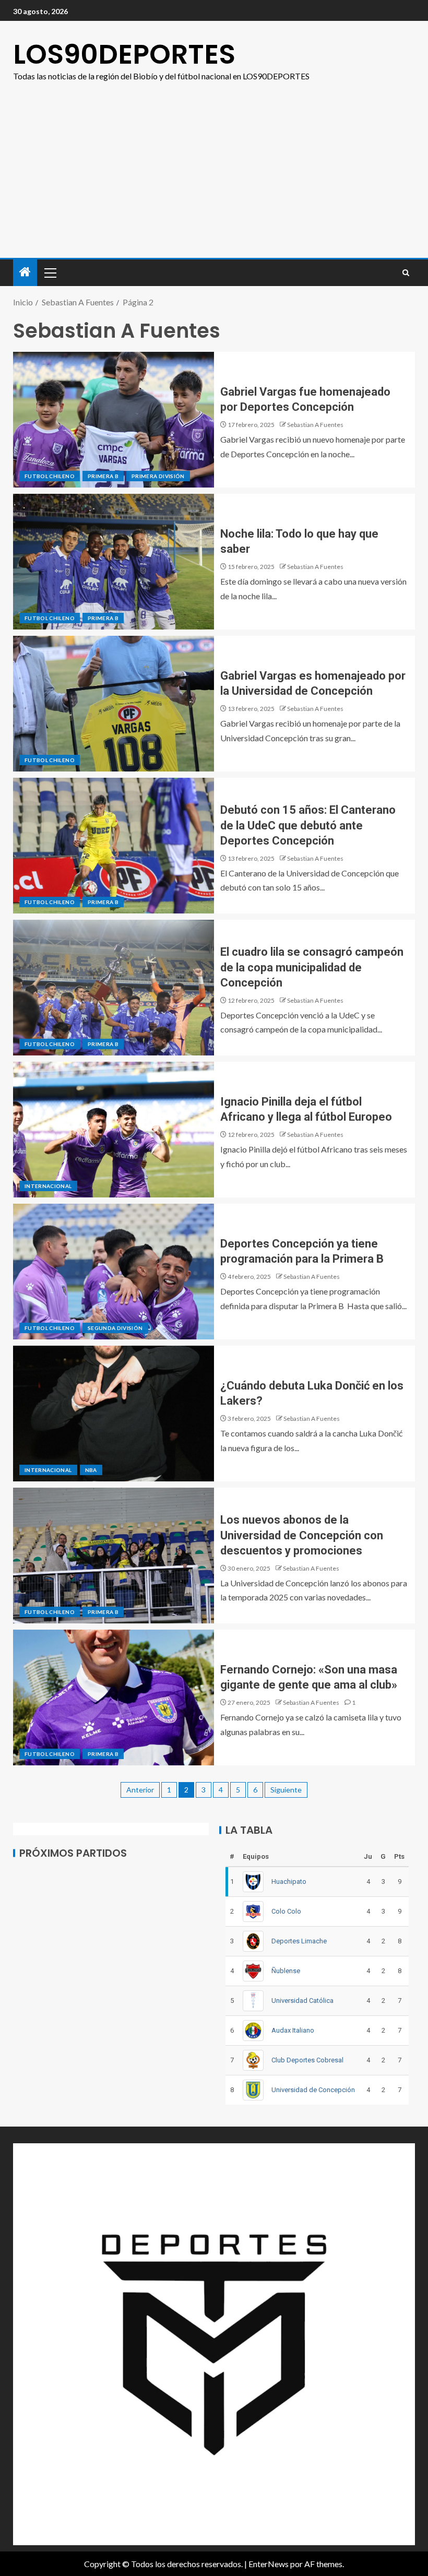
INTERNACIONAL (48, 1186)
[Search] (406, 273)
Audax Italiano (293, 2030)
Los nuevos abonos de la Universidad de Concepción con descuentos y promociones (302, 1535)
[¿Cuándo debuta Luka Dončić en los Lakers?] (114, 1414)
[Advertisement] (214, 180)
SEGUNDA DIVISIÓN (115, 1328)
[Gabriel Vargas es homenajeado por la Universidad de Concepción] (114, 704)
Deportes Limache (299, 1941)
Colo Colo (286, 1911)
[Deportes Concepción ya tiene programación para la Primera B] (114, 1272)
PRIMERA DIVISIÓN (158, 476)
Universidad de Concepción (313, 2090)
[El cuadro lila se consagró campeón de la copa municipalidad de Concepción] (114, 988)
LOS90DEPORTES (124, 54)
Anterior (140, 1790)
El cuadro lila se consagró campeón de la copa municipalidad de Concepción (312, 967)
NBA (91, 1470)
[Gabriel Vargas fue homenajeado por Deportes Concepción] (114, 420)
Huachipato (289, 1881)
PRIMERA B (103, 476)
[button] (50, 272)
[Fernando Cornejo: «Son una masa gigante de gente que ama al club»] (114, 1697)
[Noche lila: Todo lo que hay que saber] (114, 562)
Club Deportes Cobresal (307, 2060)
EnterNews (269, 2564)
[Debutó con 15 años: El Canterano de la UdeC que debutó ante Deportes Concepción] (114, 846)
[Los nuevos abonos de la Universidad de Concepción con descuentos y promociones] (114, 1556)
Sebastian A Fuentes (315, 425)
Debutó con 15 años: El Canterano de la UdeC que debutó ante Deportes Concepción (308, 825)
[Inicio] (25, 272)
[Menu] (50, 272)
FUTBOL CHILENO (50, 476)
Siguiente (286, 1790)
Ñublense (286, 1971)
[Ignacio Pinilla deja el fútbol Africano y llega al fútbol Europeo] (114, 1130)
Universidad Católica (302, 2001)
